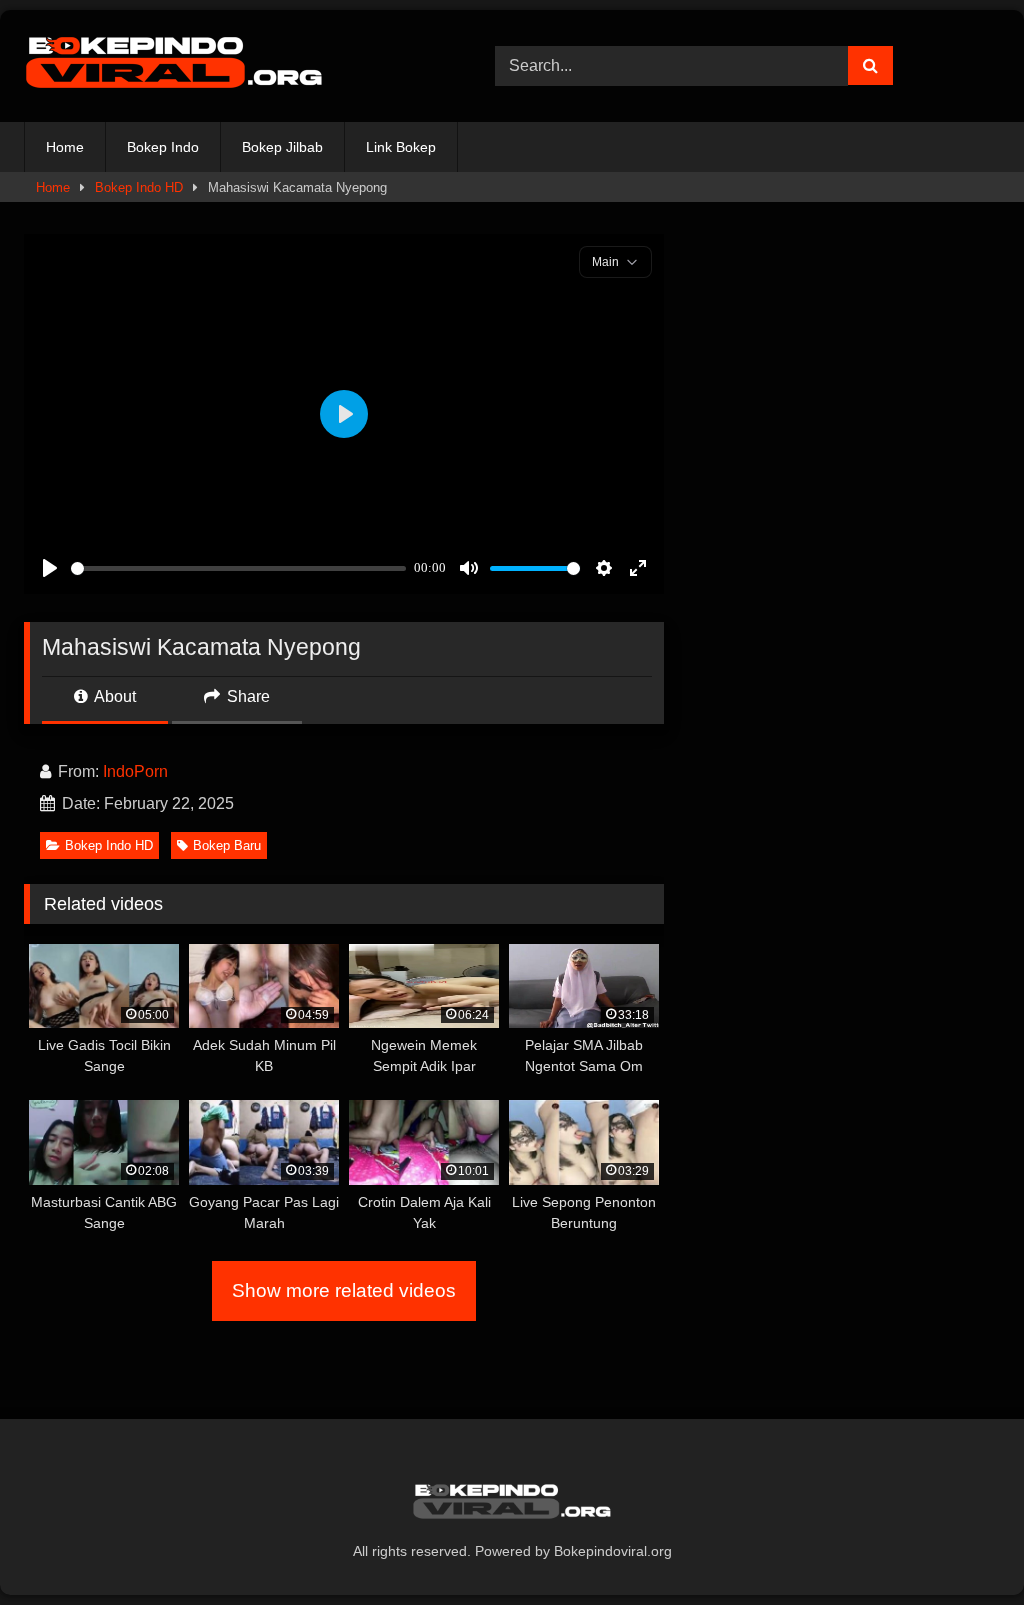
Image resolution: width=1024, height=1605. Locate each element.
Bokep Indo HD (139, 187)
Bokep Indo (163, 147)
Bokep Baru (227, 845)
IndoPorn (135, 771)
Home (65, 147)
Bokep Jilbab (282, 147)
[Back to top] (962, 1545)
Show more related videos (344, 1290)
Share (246, 696)
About (113, 696)
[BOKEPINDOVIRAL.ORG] (228, 66)
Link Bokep (401, 147)
